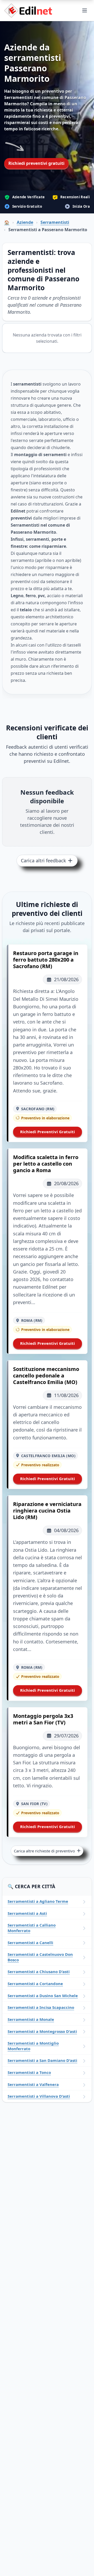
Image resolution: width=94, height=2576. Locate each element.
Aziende (25, 222)
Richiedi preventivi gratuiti (36, 163)
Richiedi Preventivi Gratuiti (48, 1132)
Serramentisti (55, 222)
